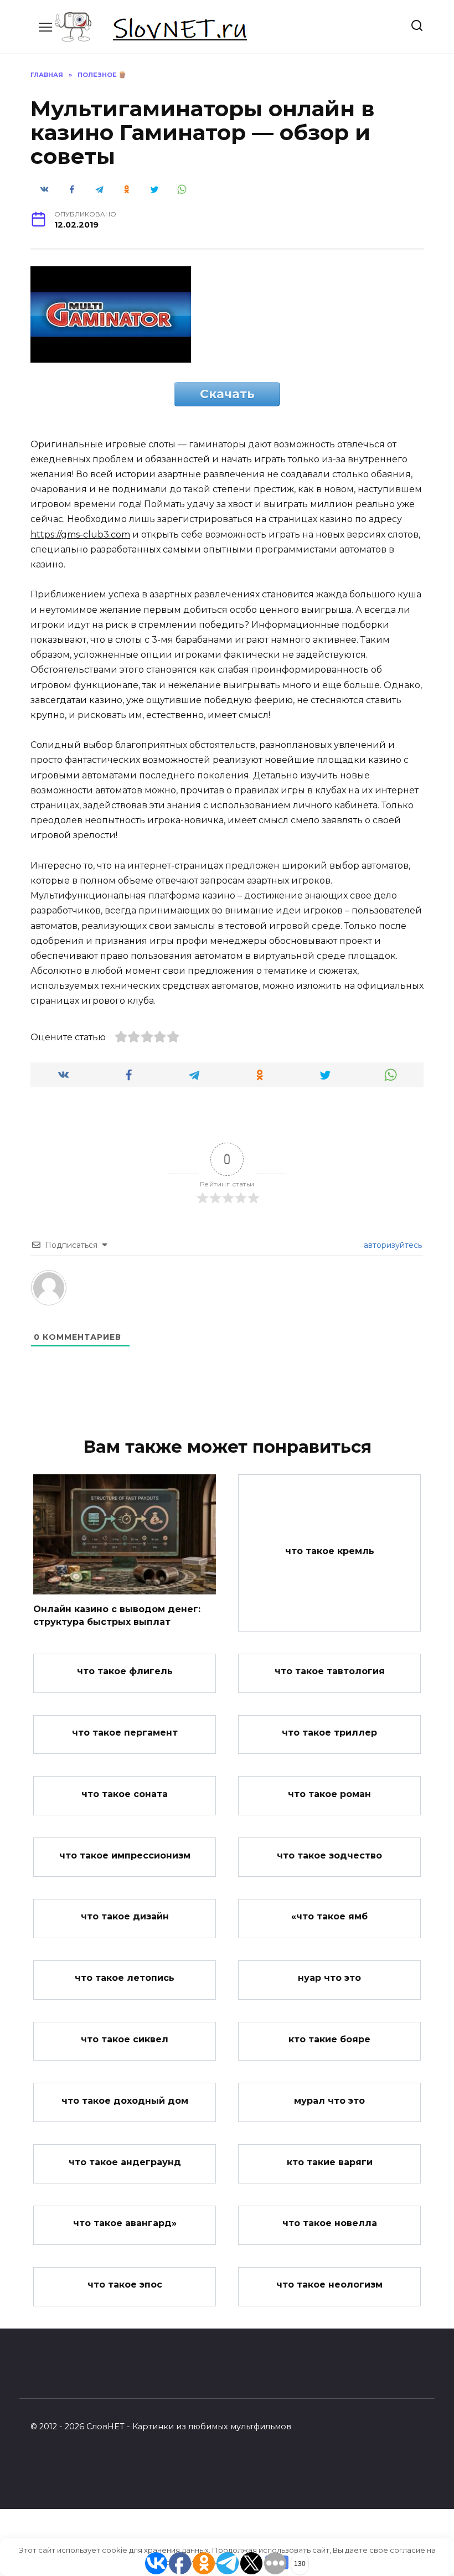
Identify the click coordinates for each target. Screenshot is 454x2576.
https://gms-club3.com (80, 535)
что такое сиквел (125, 2039)
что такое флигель (125, 1671)
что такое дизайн (125, 1916)
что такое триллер (329, 1733)
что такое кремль (330, 1551)
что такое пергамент (125, 1733)
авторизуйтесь (392, 1245)
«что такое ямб (329, 1916)
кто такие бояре (329, 2039)
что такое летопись (125, 1978)
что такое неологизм (329, 2285)
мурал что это (329, 2100)
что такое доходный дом (125, 2100)
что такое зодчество (329, 1855)
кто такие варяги (330, 2162)
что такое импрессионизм (125, 1855)
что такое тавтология (330, 1671)
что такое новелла (330, 2223)
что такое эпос (125, 2285)
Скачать (227, 394)
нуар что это (329, 1978)
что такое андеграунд (125, 2162)
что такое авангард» (125, 2223)
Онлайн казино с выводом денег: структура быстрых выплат (117, 1615)
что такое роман (329, 1793)
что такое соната (125, 1793)
